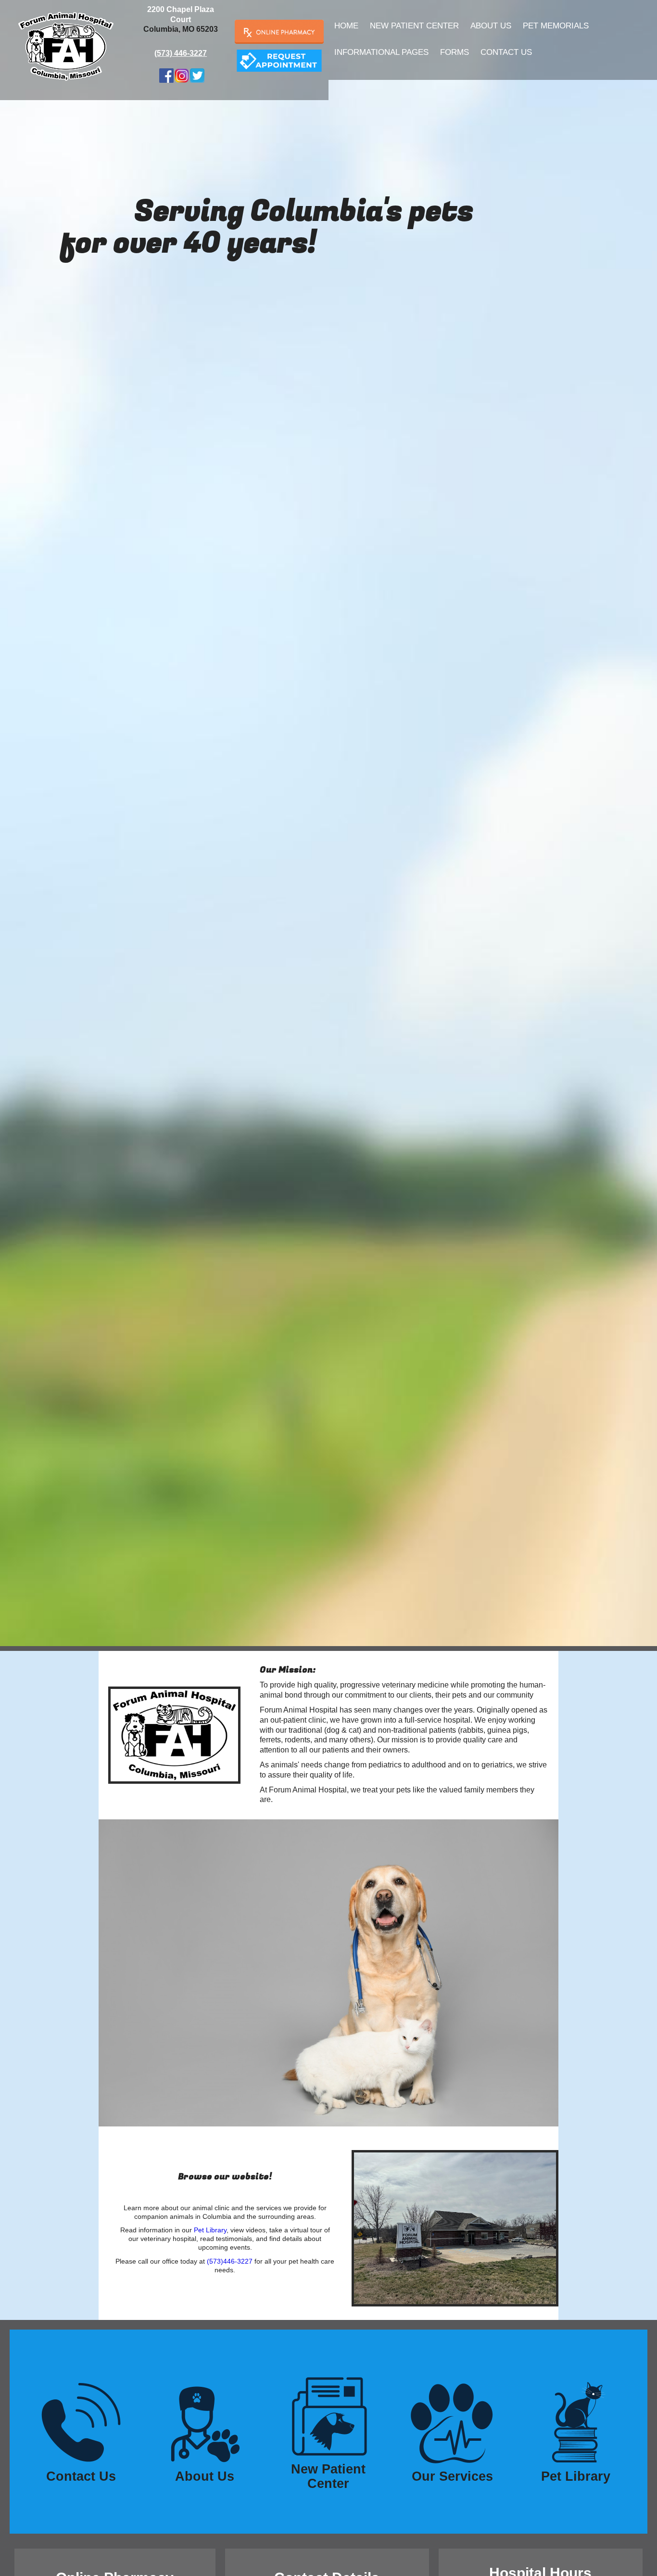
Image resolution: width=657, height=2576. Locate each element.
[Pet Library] (576, 2421)
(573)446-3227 (230, 2261)
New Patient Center (414, 26)
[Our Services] (452, 2421)
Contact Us (506, 52)
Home (346, 26)
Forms (455, 52)
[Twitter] (197, 75)
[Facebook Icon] (166, 75)
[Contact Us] (279, 60)
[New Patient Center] (328, 2414)
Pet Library (210, 2230)
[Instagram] (182, 75)
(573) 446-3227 (181, 53)
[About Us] (205, 2421)
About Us (491, 26)
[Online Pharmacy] (279, 32)
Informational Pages (381, 52)
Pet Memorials (556, 26)
